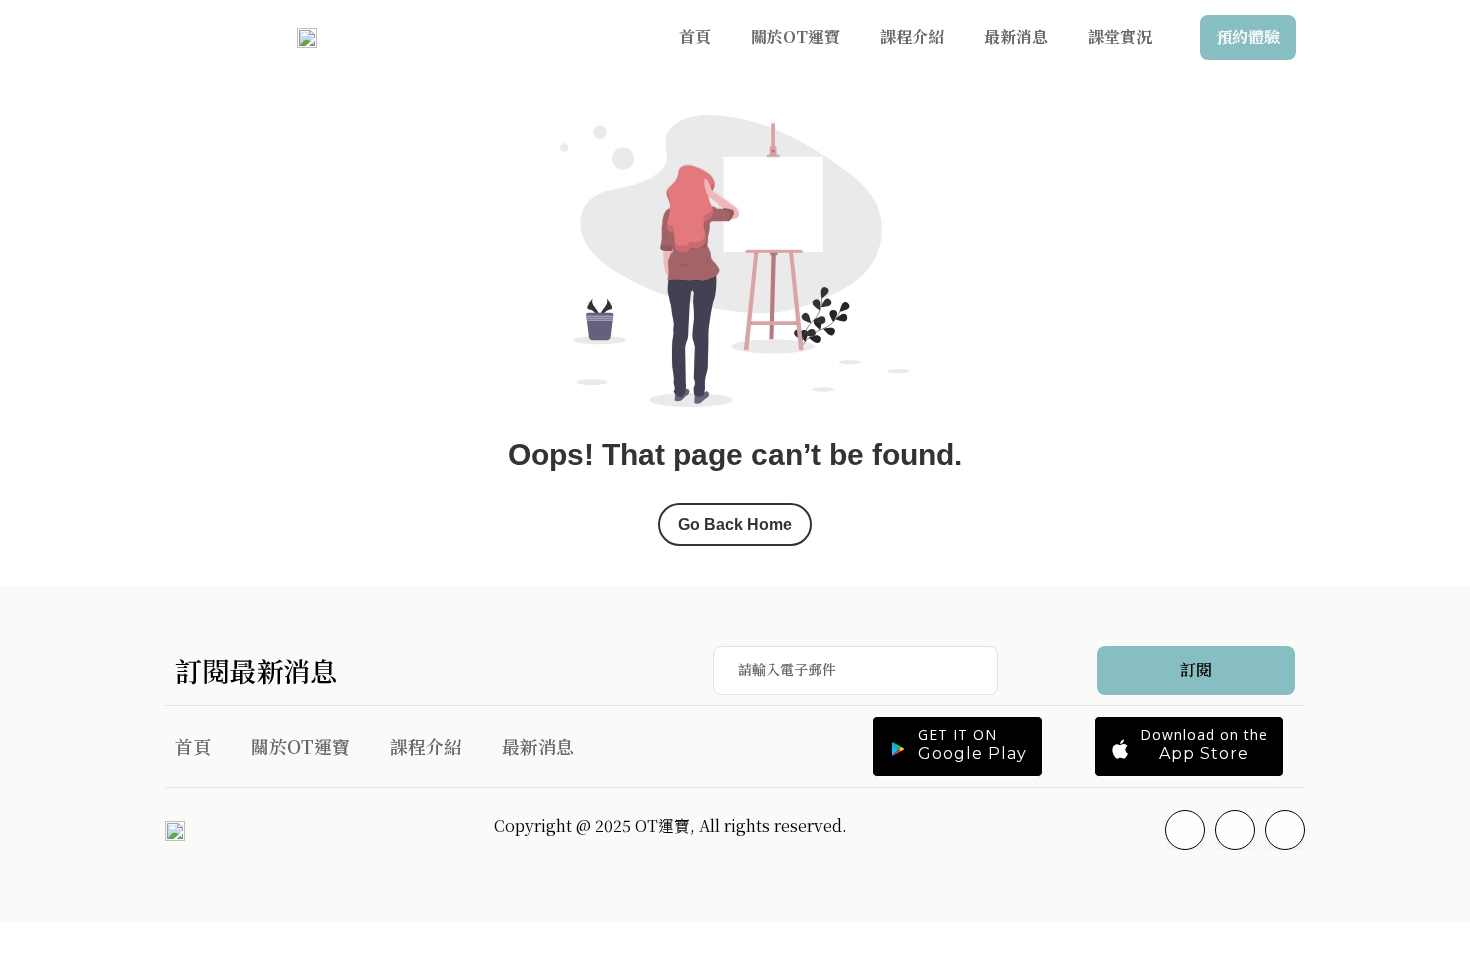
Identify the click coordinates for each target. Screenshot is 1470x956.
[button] (957, 746)
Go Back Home (735, 524)
